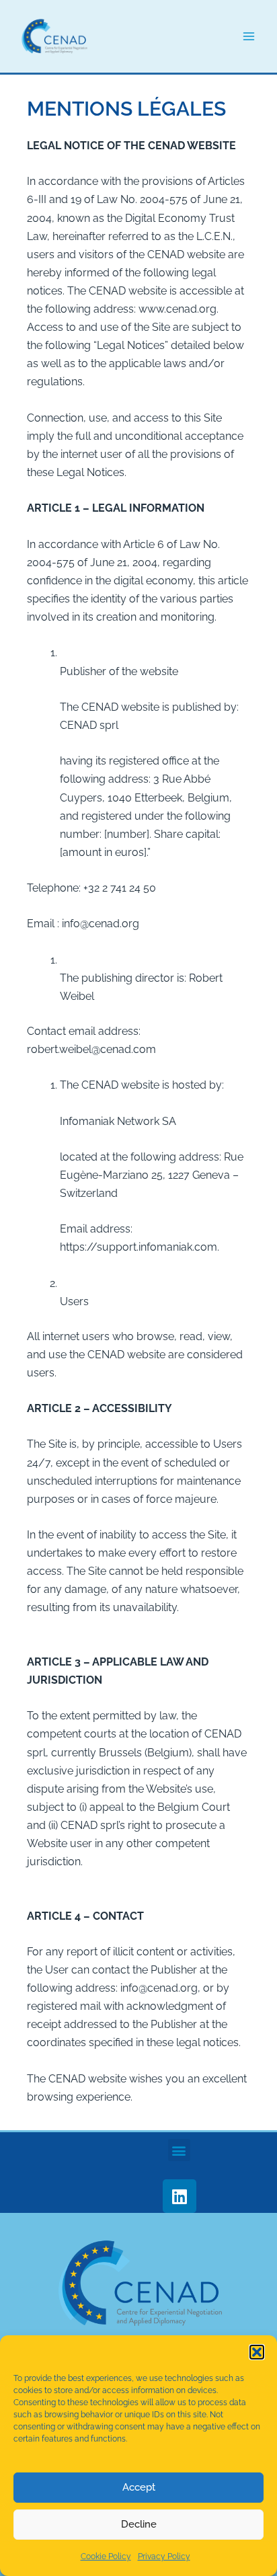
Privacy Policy (164, 2557)
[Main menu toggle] (248, 37)
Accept (139, 2487)
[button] (257, 2352)
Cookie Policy (106, 2557)
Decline (139, 2524)
